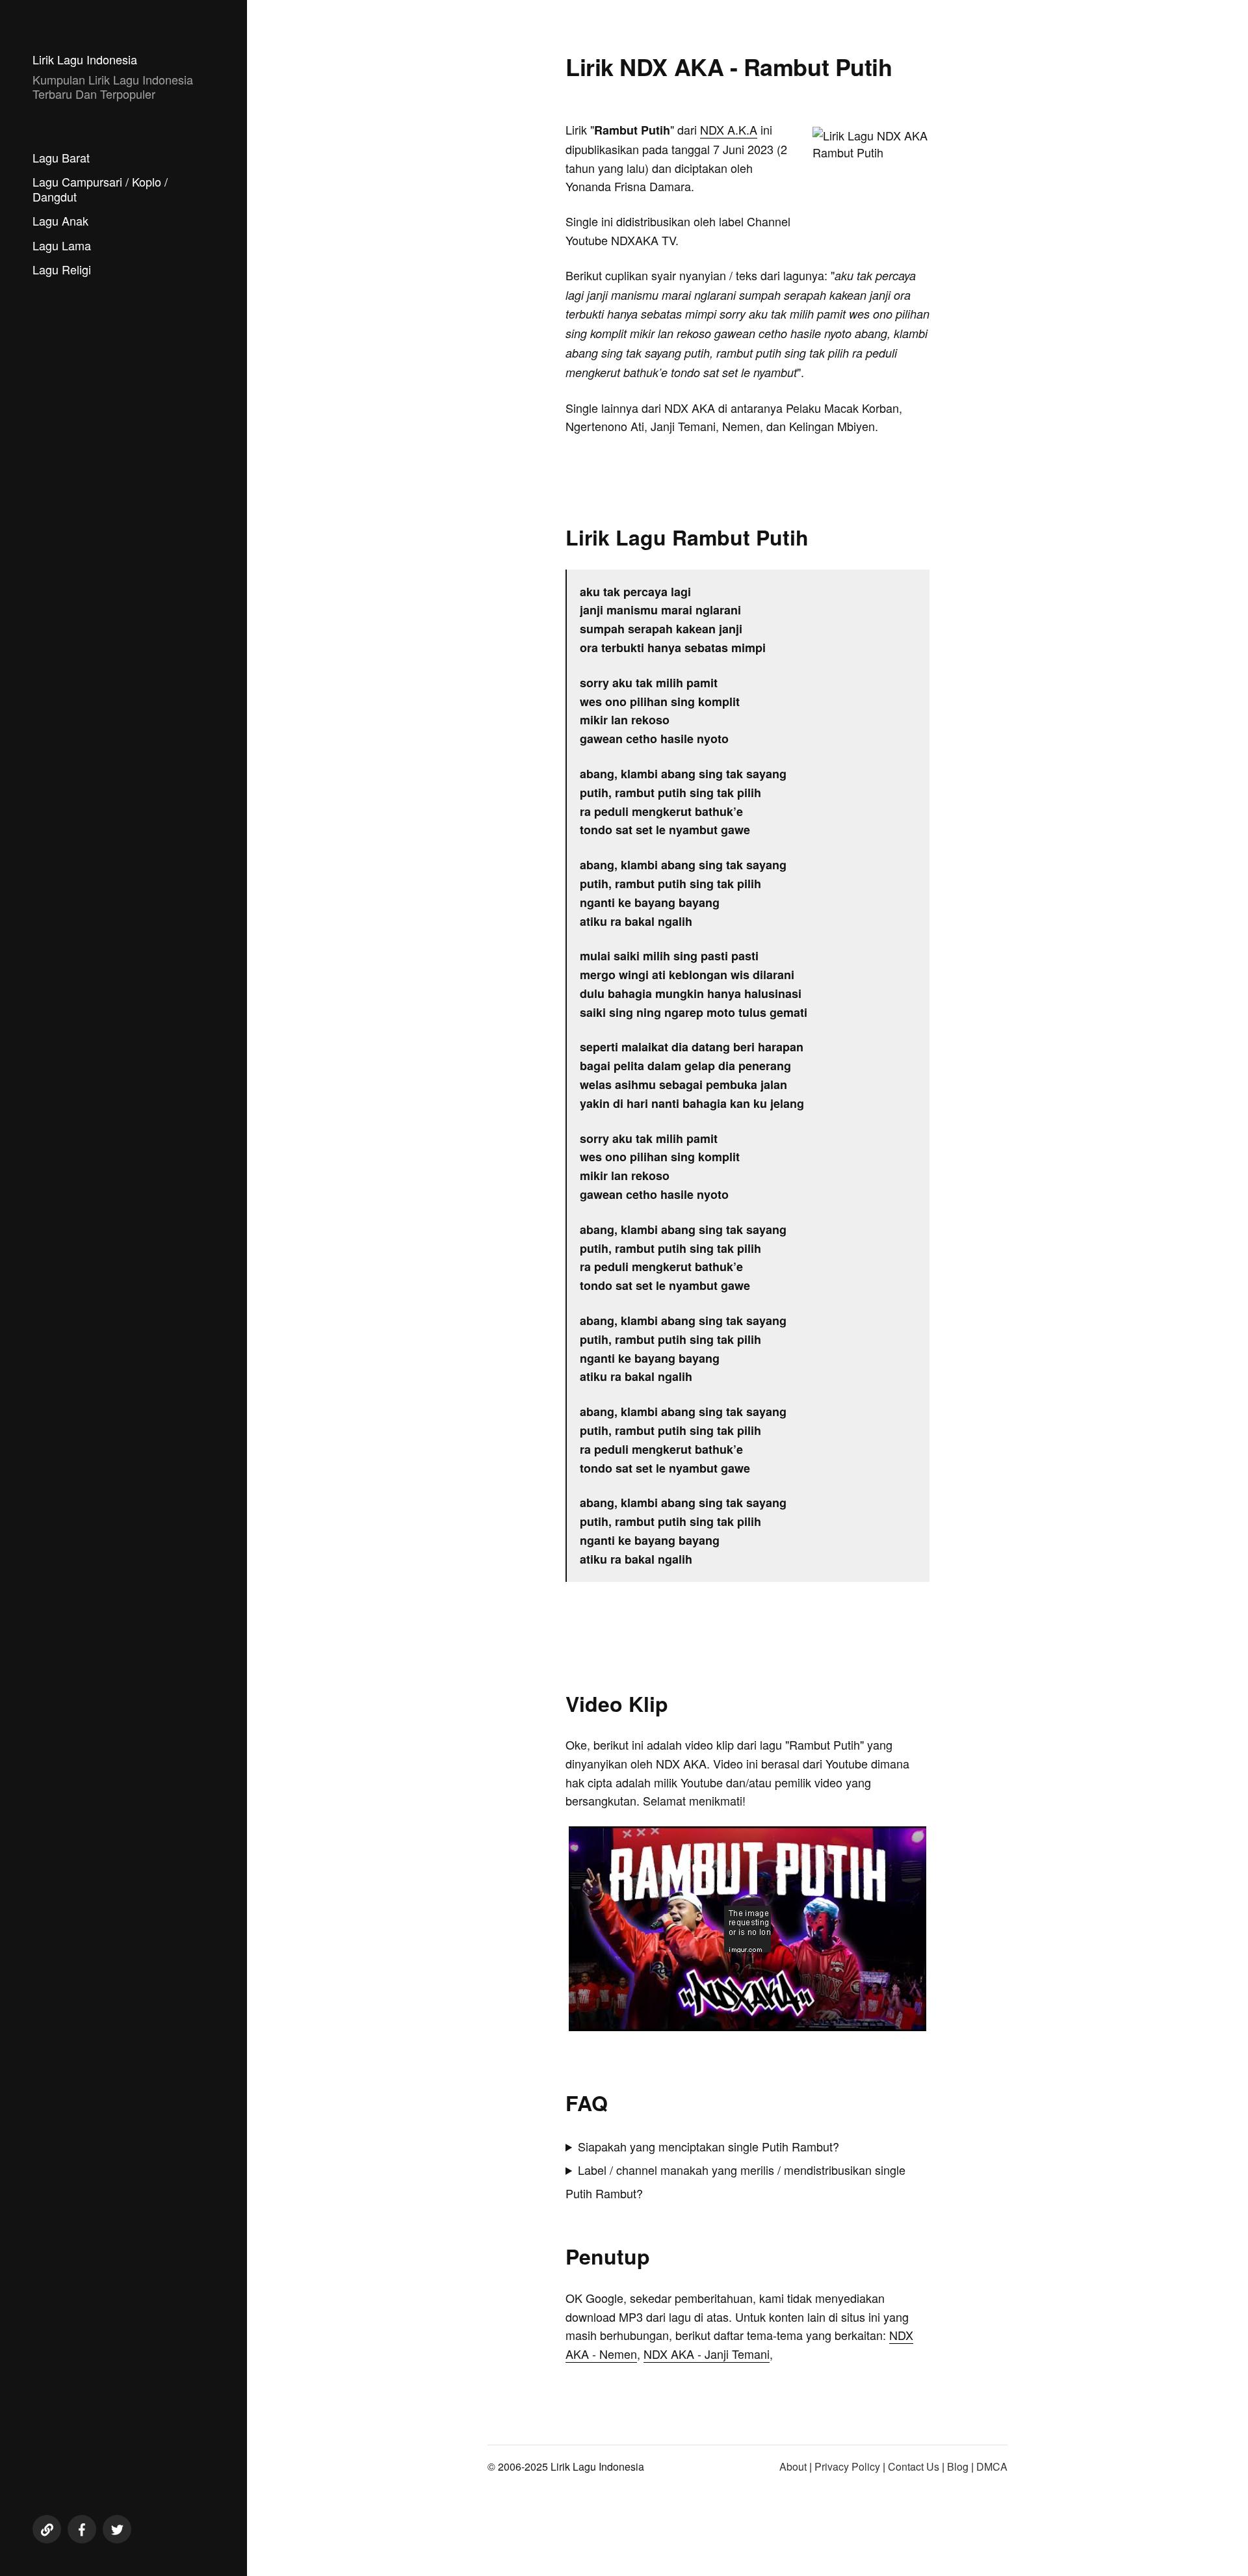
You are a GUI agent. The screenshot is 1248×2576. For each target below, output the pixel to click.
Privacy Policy (847, 2466)
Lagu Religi (62, 269)
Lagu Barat (61, 157)
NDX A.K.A (729, 129)
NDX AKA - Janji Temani (707, 2354)
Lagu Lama (62, 245)
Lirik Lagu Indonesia (85, 59)
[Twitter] (117, 2529)
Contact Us (914, 2466)
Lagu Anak (60, 220)
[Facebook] (82, 2529)
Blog (958, 2466)
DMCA (992, 2466)
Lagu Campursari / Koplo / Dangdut (100, 189)
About (793, 2466)
